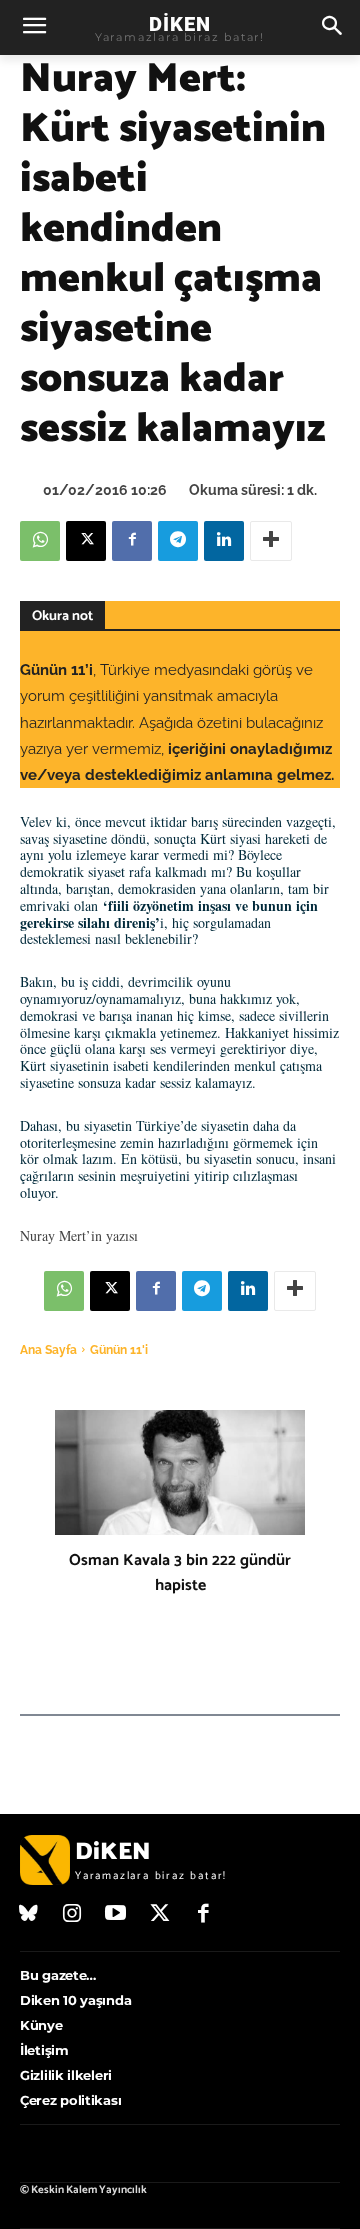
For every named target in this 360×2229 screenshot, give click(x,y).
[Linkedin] (224, 541)
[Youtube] (116, 1915)
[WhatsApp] (40, 541)
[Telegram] (178, 541)
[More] (271, 541)
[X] (86, 541)
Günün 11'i (119, 1350)
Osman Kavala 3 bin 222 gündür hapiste (180, 1573)
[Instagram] (73, 1915)
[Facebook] (132, 541)
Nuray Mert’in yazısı (79, 1235)
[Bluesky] (29, 1915)
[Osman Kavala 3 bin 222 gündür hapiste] (180, 1472)
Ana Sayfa (48, 1350)
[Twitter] (160, 1915)
